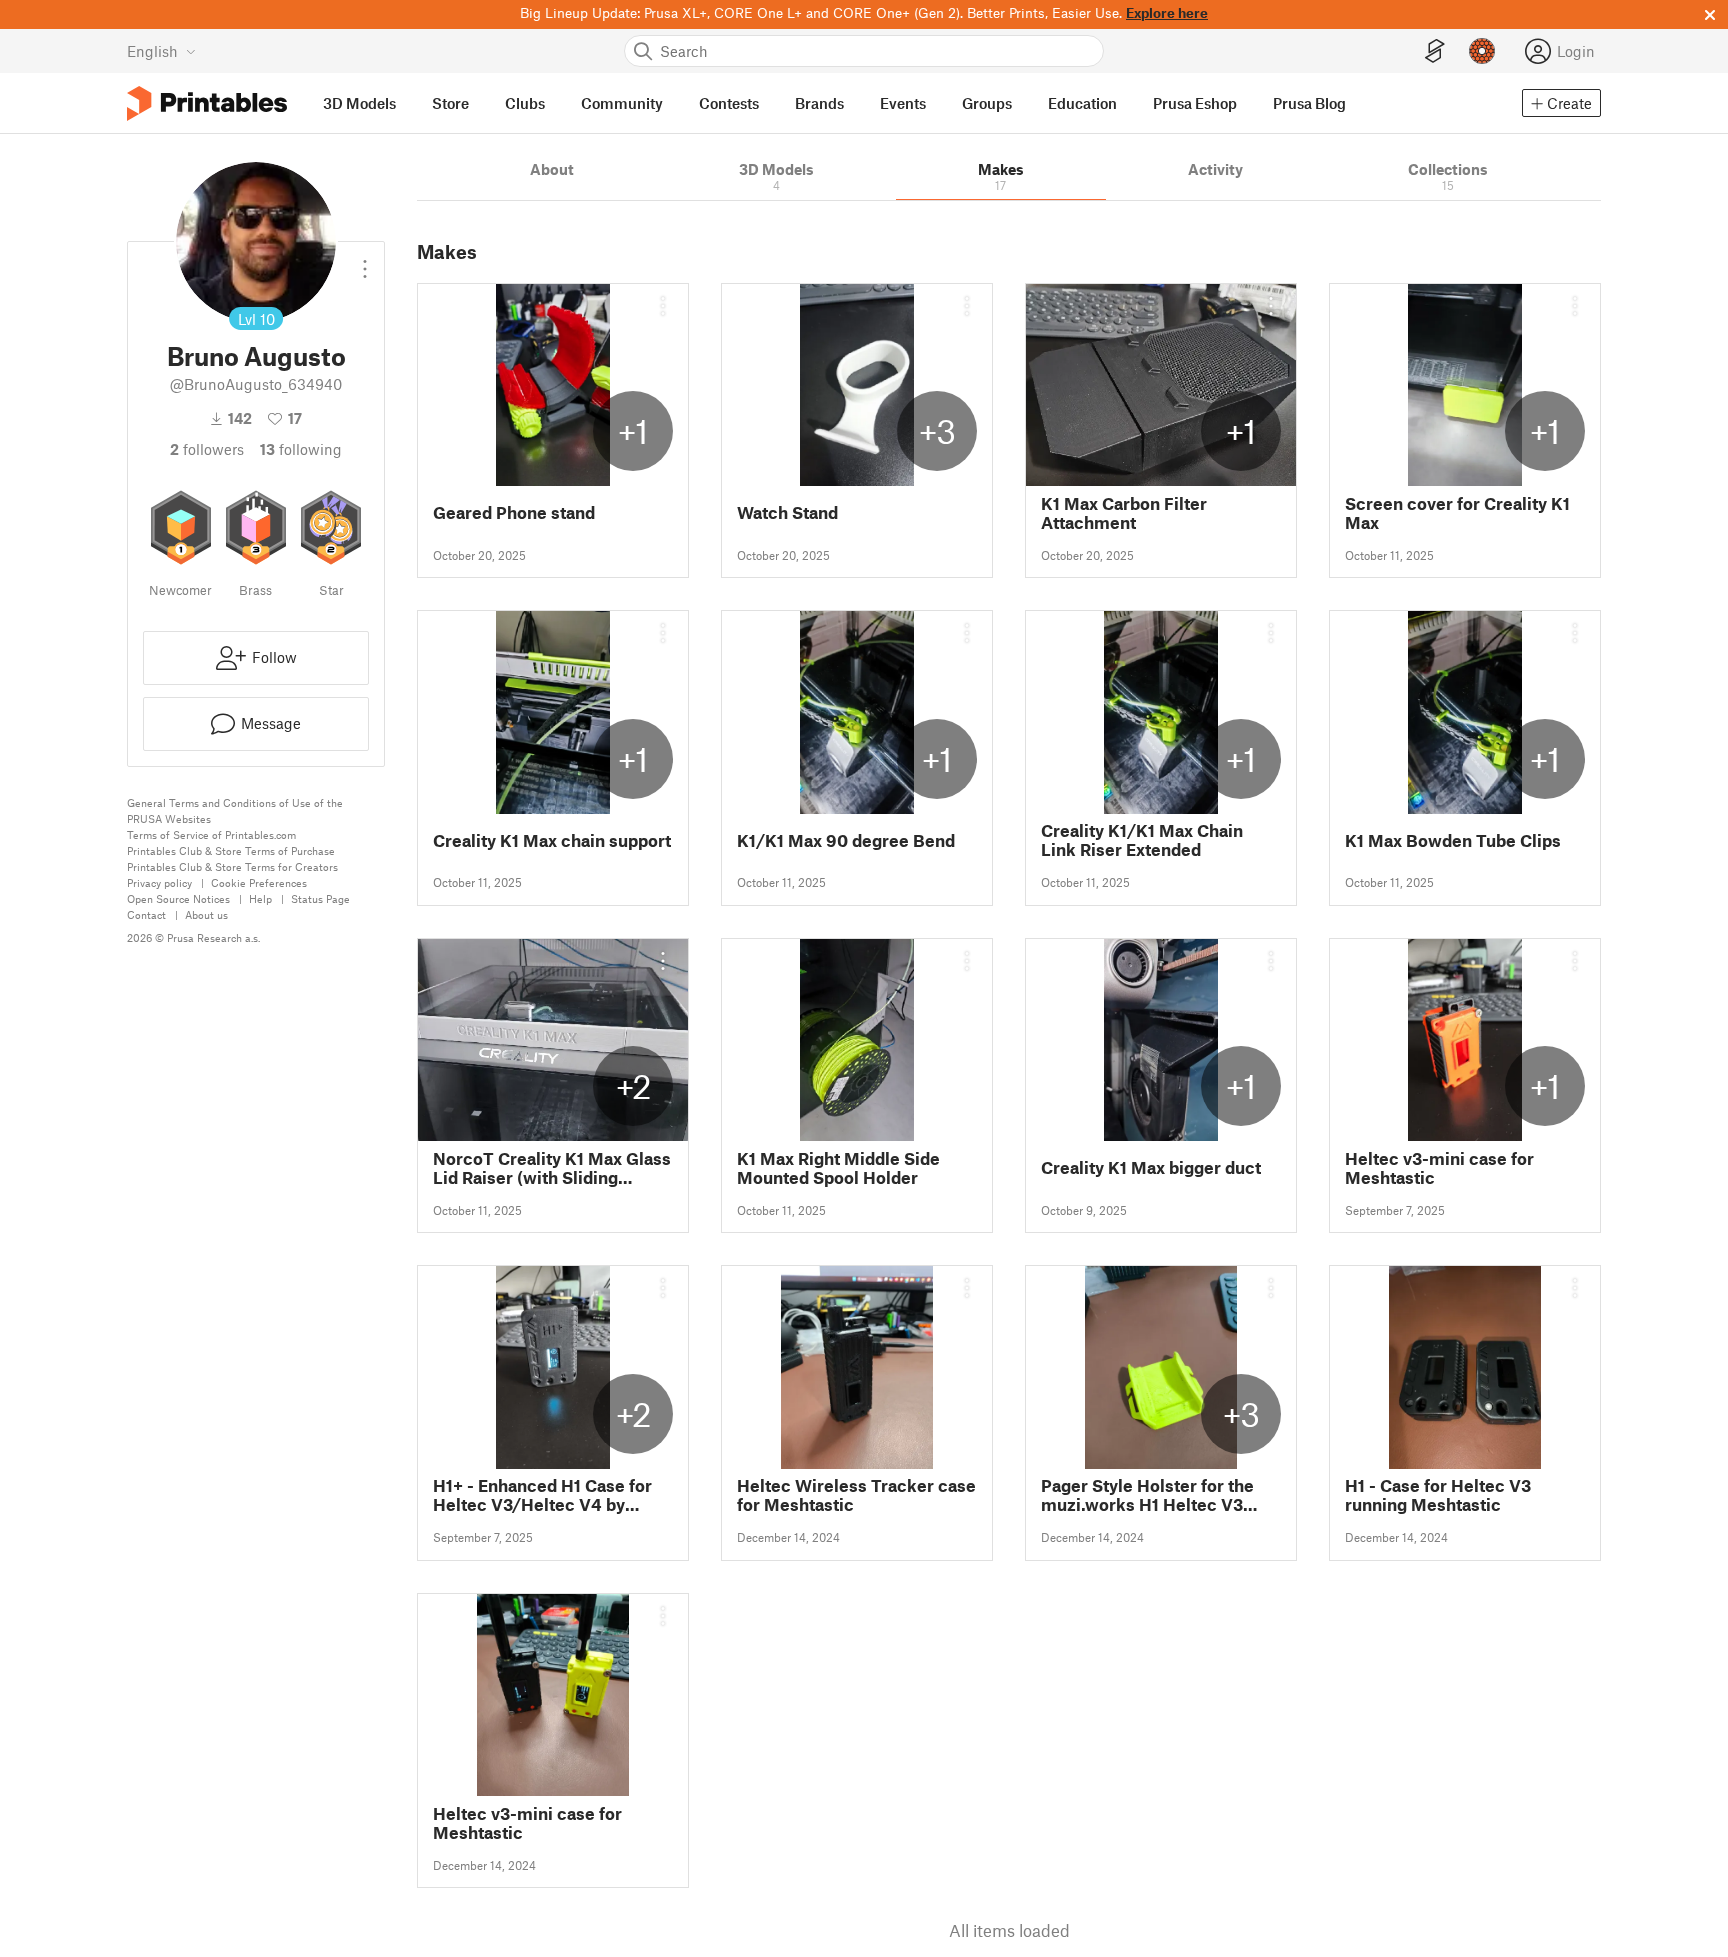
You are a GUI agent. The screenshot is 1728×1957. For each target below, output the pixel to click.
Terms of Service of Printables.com (211, 834)
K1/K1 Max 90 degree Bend (846, 840)
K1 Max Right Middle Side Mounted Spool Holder (838, 1168)
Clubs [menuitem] (525, 103)
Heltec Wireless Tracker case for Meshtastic (856, 1495)
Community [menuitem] (622, 103)
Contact (146, 914)
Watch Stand (787, 512)
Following (301, 449)
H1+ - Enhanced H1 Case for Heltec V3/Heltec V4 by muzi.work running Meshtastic (542, 1495)
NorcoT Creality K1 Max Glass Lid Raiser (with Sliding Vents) (552, 1168)
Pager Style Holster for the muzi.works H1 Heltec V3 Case (1147, 1495)
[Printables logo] (207, 103)
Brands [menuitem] (819, 103)
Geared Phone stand (514, 512)
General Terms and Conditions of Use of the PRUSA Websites (235, 810)
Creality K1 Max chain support (552, 840)
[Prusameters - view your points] (1482, 51)
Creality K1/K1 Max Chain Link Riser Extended (1142, 840)
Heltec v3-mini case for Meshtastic (1439, 1168)
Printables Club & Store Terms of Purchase (231, 850)
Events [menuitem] (903, 103)
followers (207, 449)
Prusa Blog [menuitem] (1309, 103)
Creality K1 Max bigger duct (1151, 1167)
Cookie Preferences (259, 882)
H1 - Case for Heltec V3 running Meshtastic (1438, 1495)
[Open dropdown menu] (365, 261)
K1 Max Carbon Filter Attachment (1124, 513)
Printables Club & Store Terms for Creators (232, 866)
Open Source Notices (178, 898)
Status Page (320, 898)
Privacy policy (159, 882)
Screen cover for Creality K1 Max (1457, 513)
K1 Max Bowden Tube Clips (1453, 840)
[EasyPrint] (1435, 51)
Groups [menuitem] (987, 103)
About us (206, 914)
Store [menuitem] (450, 103)
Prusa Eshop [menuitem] (1195, 103)
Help (260, 898)
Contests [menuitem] (729, 103)
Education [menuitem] (1082, 103)
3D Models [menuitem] (359, 103)
